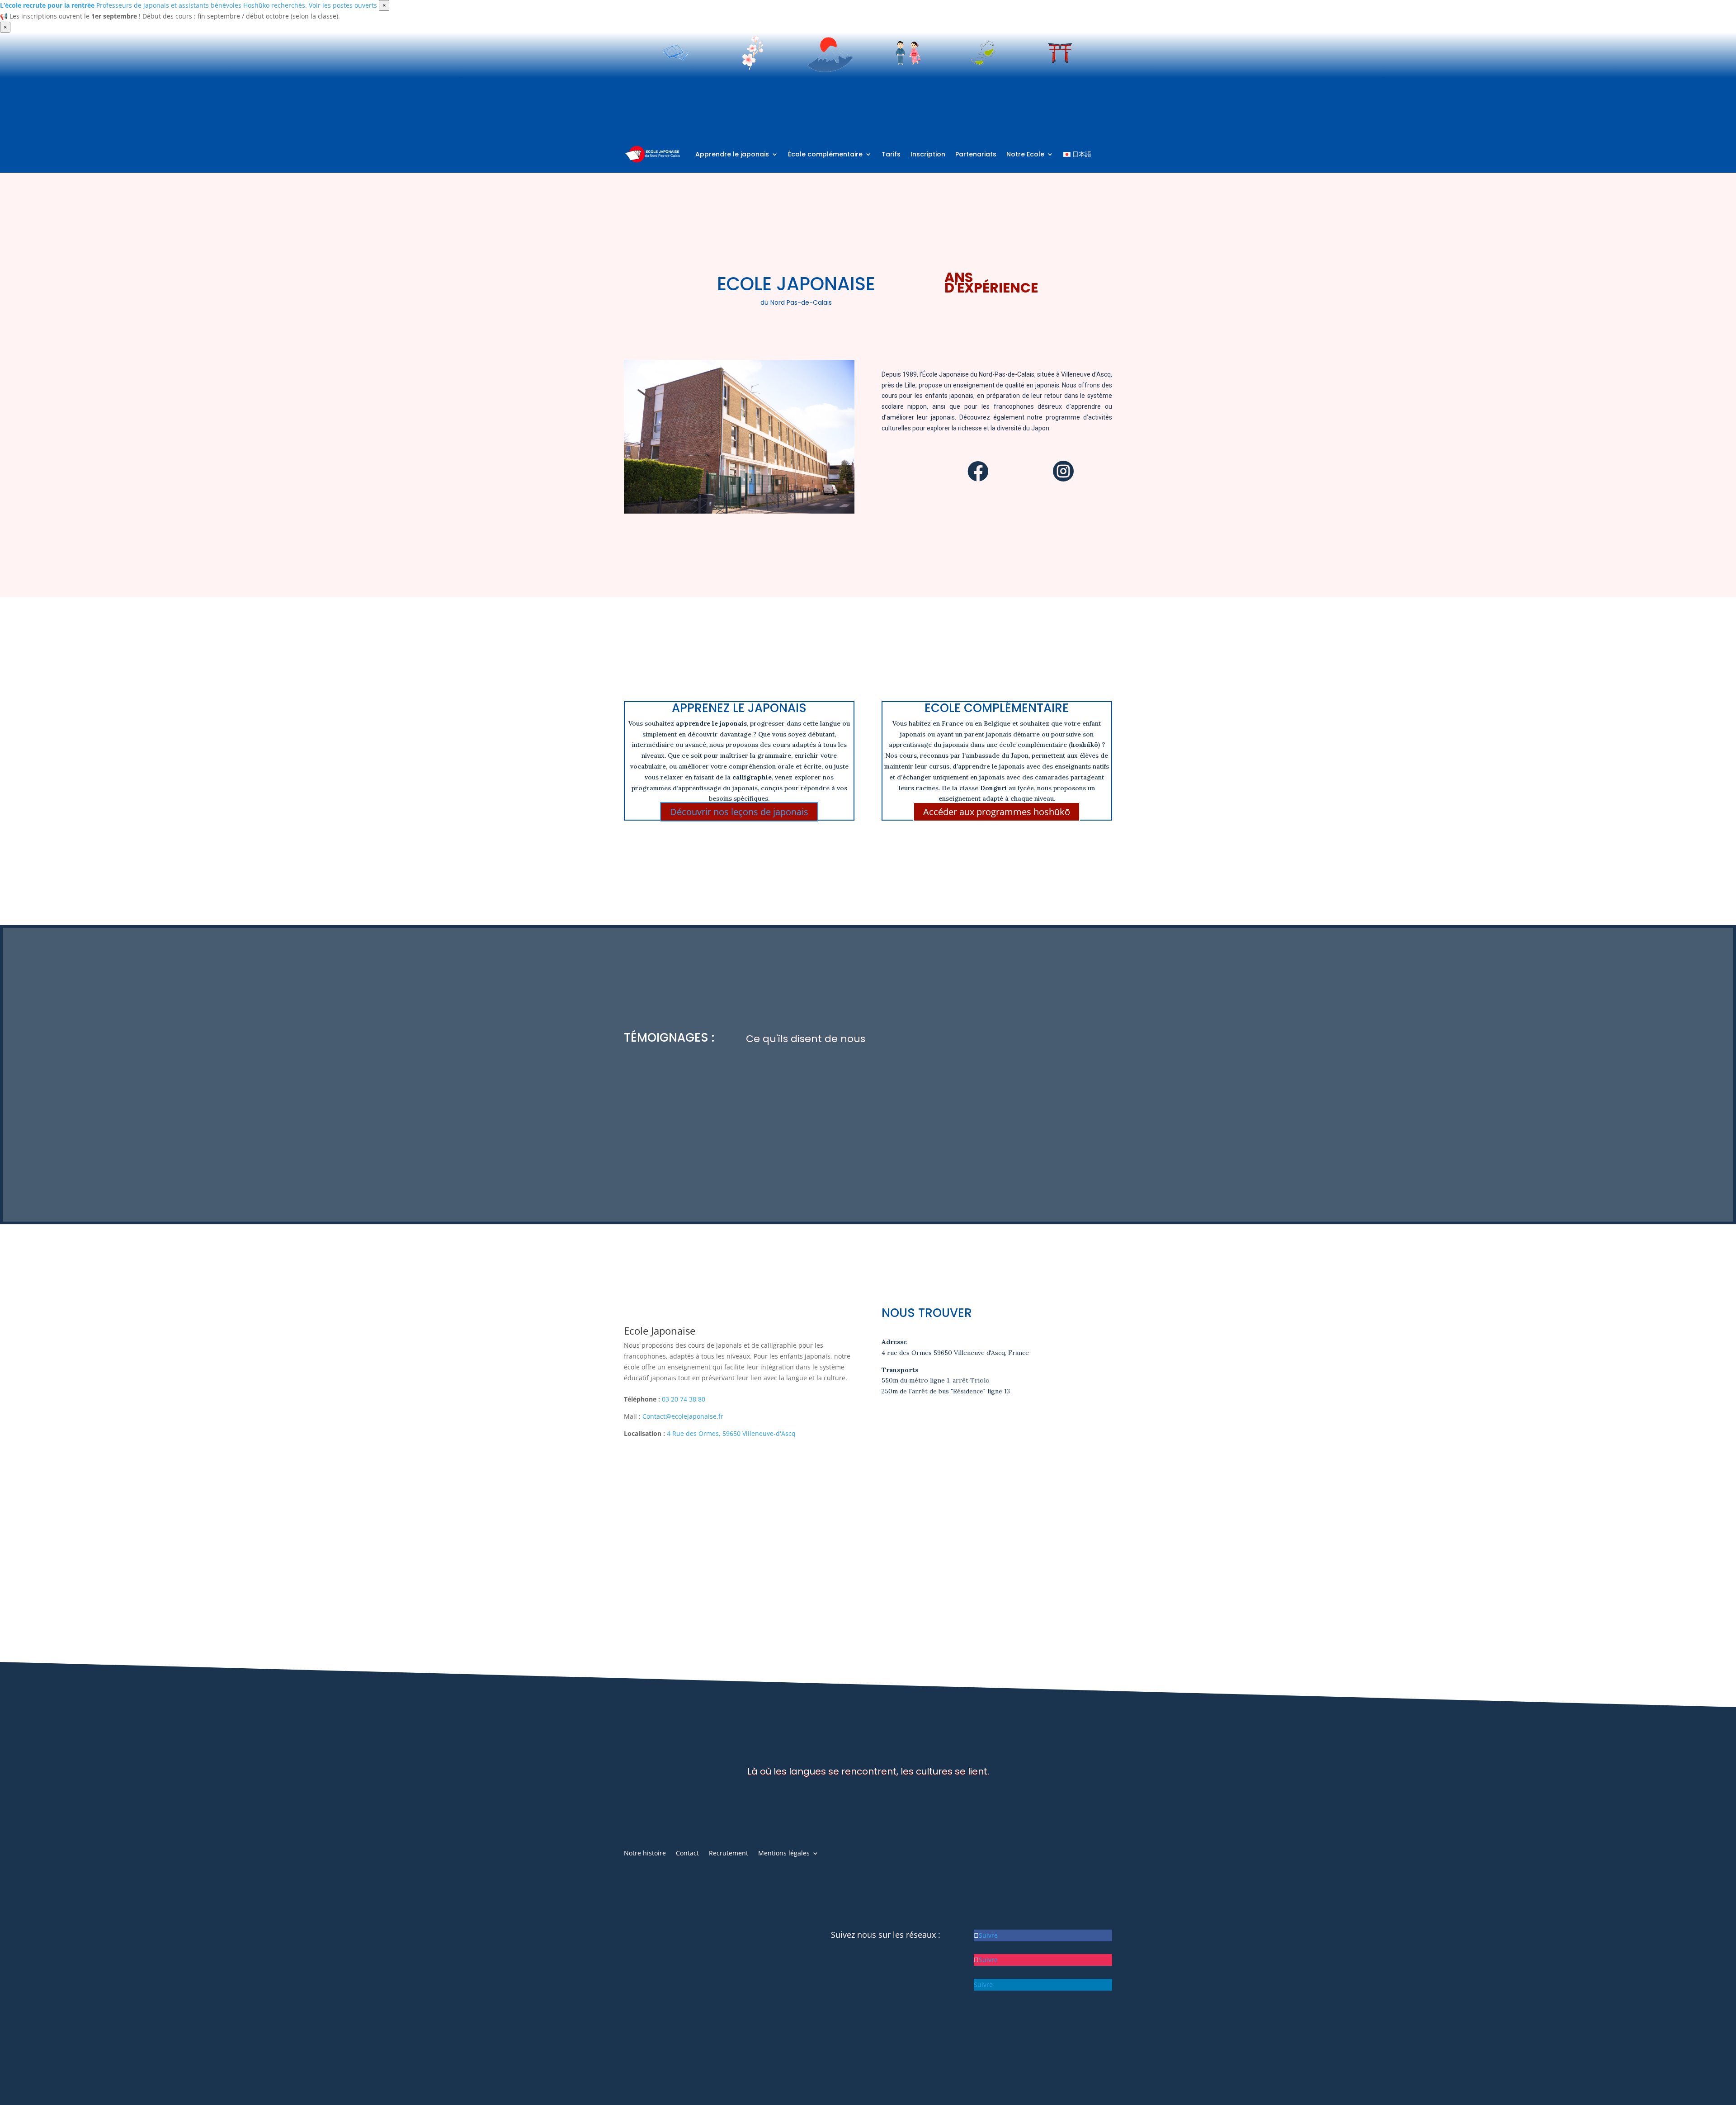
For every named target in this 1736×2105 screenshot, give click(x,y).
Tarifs (891, 154)
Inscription (928, 154)
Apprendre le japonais (732, 154)
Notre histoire (645, 1854)
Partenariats (976, 154)
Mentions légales (784, 1854)
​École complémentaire (825, 154)
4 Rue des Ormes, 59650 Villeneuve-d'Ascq (731, 1433)
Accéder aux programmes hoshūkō (997, 812)
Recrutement (729, 1854)
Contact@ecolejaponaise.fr (683, 1416)
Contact (687, 1854)
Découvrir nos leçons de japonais (739, 812)
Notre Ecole (1025, 154)
